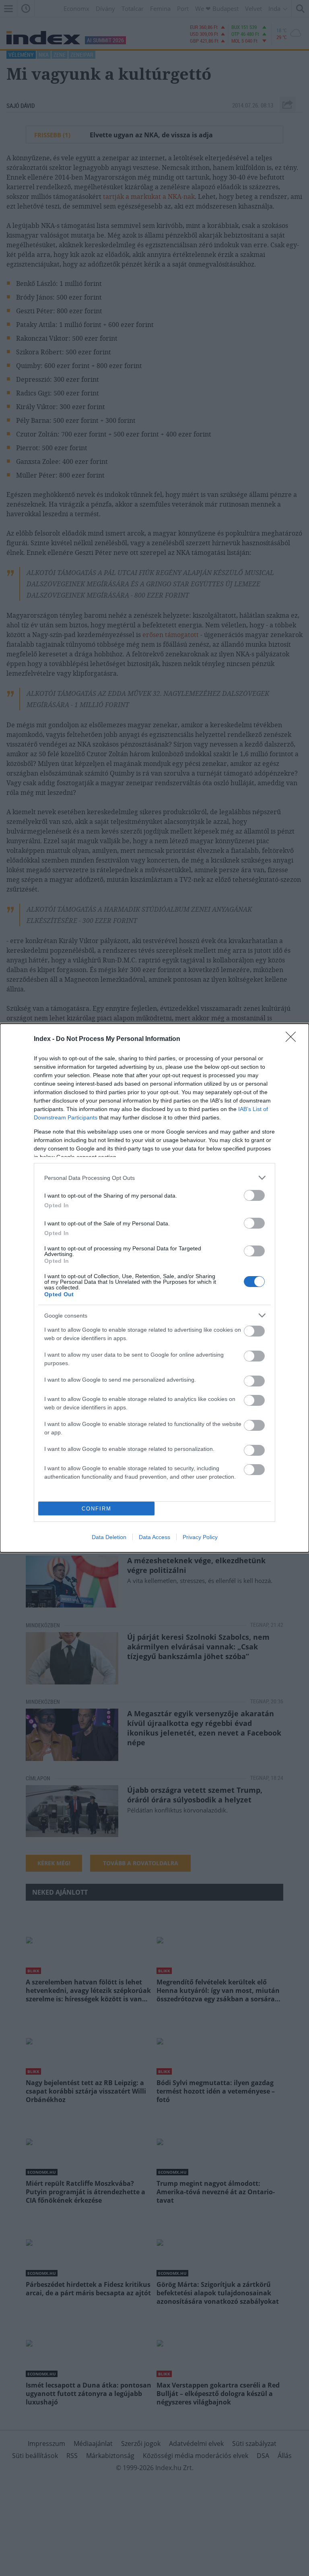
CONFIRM (97, 1509)
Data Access (154, 1537)
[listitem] (154, 1178)
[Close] (293, 1039)
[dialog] (154, 1288)
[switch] (254, 1195)
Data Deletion (109, 1537)
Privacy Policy (200, 1537)
